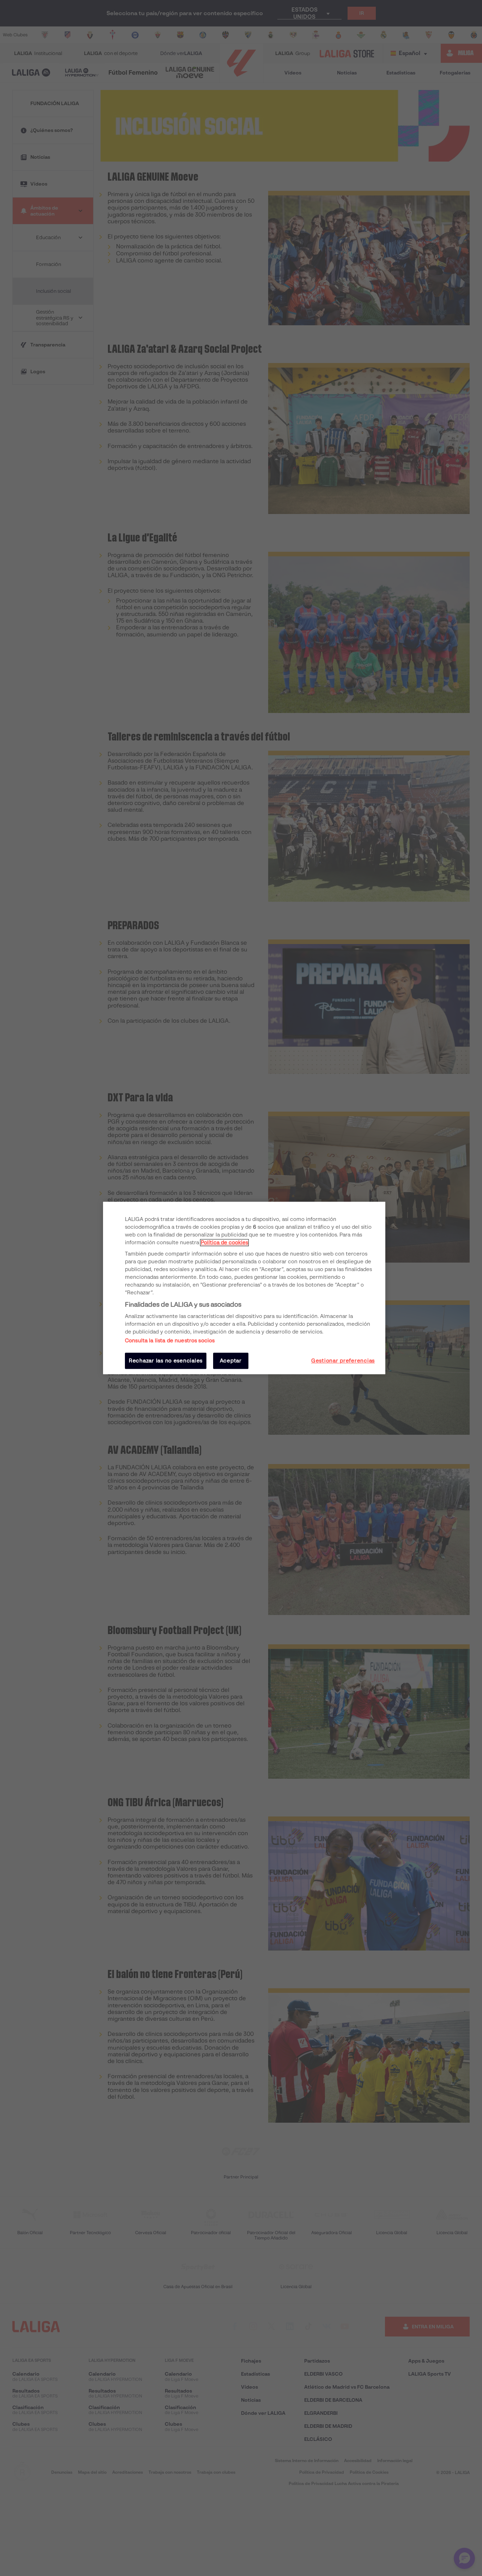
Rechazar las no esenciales (166, 1361)
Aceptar (231, 1361)
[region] (244, 1288)
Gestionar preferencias (343, 1361)
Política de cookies (224, 1242)
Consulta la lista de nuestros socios (170, 1341)
